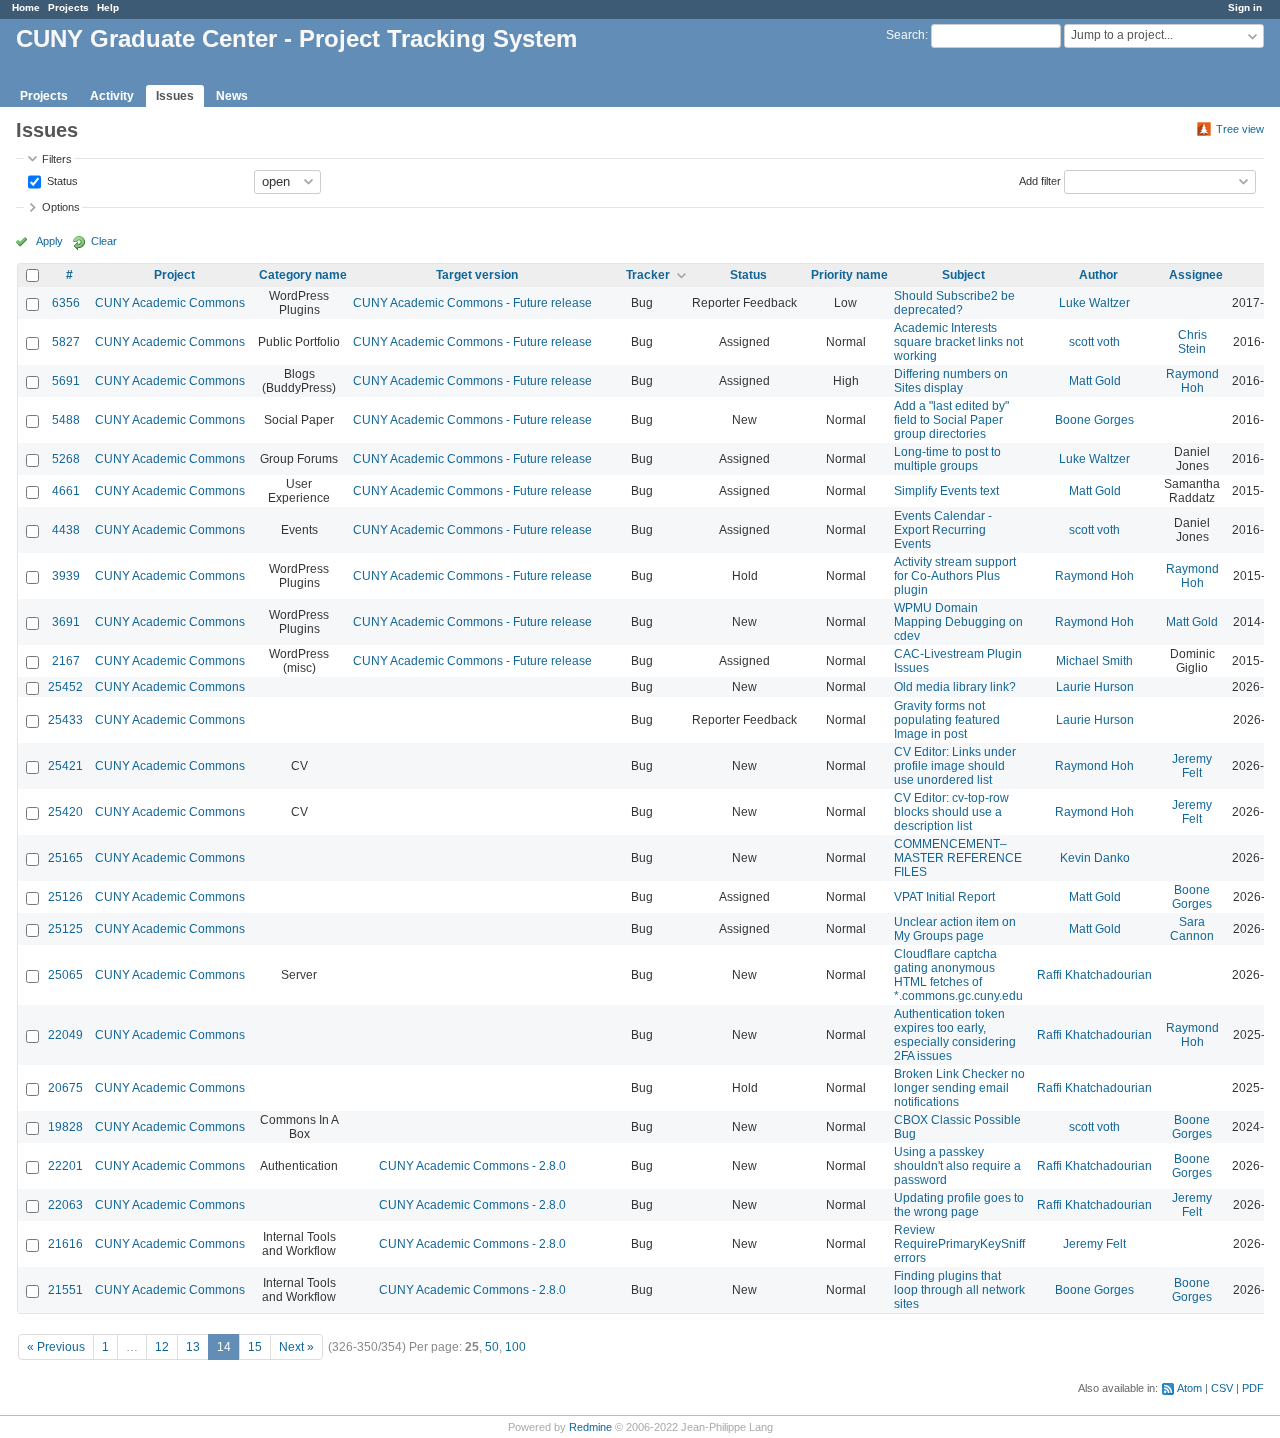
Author (1098, 275)
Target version (477, 275)
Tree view (1240, 129)
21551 (65, 1290)
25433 (65, 720)
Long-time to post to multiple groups (947, 459)
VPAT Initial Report (944, 897)
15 (255, 1347)
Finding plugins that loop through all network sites (959, 1290)
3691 (66, 622)
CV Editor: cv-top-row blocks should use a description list (951, 812)
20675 (65, 1088)
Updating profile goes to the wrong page (959, 1205)
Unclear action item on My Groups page (955, 929)
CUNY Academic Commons (170, 303)
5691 (66, 381)
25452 (65, 687)
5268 (66, 459)
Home (26, 7)
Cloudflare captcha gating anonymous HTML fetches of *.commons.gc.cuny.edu (958, 975)
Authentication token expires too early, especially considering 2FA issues (955, 1035)
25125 (65, 929)
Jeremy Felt (1192, 766)
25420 (65, 812)
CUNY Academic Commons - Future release (472, 303)
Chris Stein (1192, 342)
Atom (1189, 1388)
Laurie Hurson (1095, 687)
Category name (303, 275)
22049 (65, 1035)
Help (108, 7)
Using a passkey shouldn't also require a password (957, 1166)
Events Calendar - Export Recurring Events (943, 530)
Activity (112, 96)
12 (162, 1347)
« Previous (56, 1347)
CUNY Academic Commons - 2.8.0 (472, 1166)
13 (193, 1347)
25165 (65, 858)
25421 (65, 766)
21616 (65, 1244)
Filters (57, 159)
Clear (104, 241)
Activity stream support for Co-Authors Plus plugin (955, 576)
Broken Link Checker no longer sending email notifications (959, 1088)
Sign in (1245, 7)
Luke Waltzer (1094, 303)
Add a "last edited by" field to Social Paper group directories (951, 420)
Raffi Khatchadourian (1094, 975)
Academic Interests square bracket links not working (958, 342)
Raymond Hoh (1192, 381)
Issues (175, 96)
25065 (65, 975)
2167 (66, 661)
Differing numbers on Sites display (951, 381)
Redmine (590, 1427)
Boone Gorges (1094, 420)
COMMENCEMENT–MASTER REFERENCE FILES (958, 858)
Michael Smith (1094, 661)
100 (515, 1347)
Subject (963, 275)
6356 (66, 303)
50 (492, 1347)
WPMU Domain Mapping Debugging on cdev (958, 622)
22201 (65, 1166)
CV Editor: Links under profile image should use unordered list (955, 766)
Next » (296, 1347)
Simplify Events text (946, 491)
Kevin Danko (1095, 858)
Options (61, 207)
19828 (65, 1127)
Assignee (1196, 275)
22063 (65, 1205)
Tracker (648, 275)
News (232, 96)
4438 (66, 530)
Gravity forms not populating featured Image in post (947, 720)
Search (905, 35)
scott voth (1094, 342)
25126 (65, 897)
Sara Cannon (1192, 929)
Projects (68, 7)
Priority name (849, 275)
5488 (66, 420)
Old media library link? (955, 687)
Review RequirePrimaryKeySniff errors (959, 1244)
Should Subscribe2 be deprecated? (954, 303)
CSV (1222, 1388)
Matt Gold (1095, 381)
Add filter (1040, 180)
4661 (66, 491)
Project (174, 275)
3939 (66, 576)
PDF (1253, 1388)
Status (61, 180)
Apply (49, 241)
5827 (66, 342)
